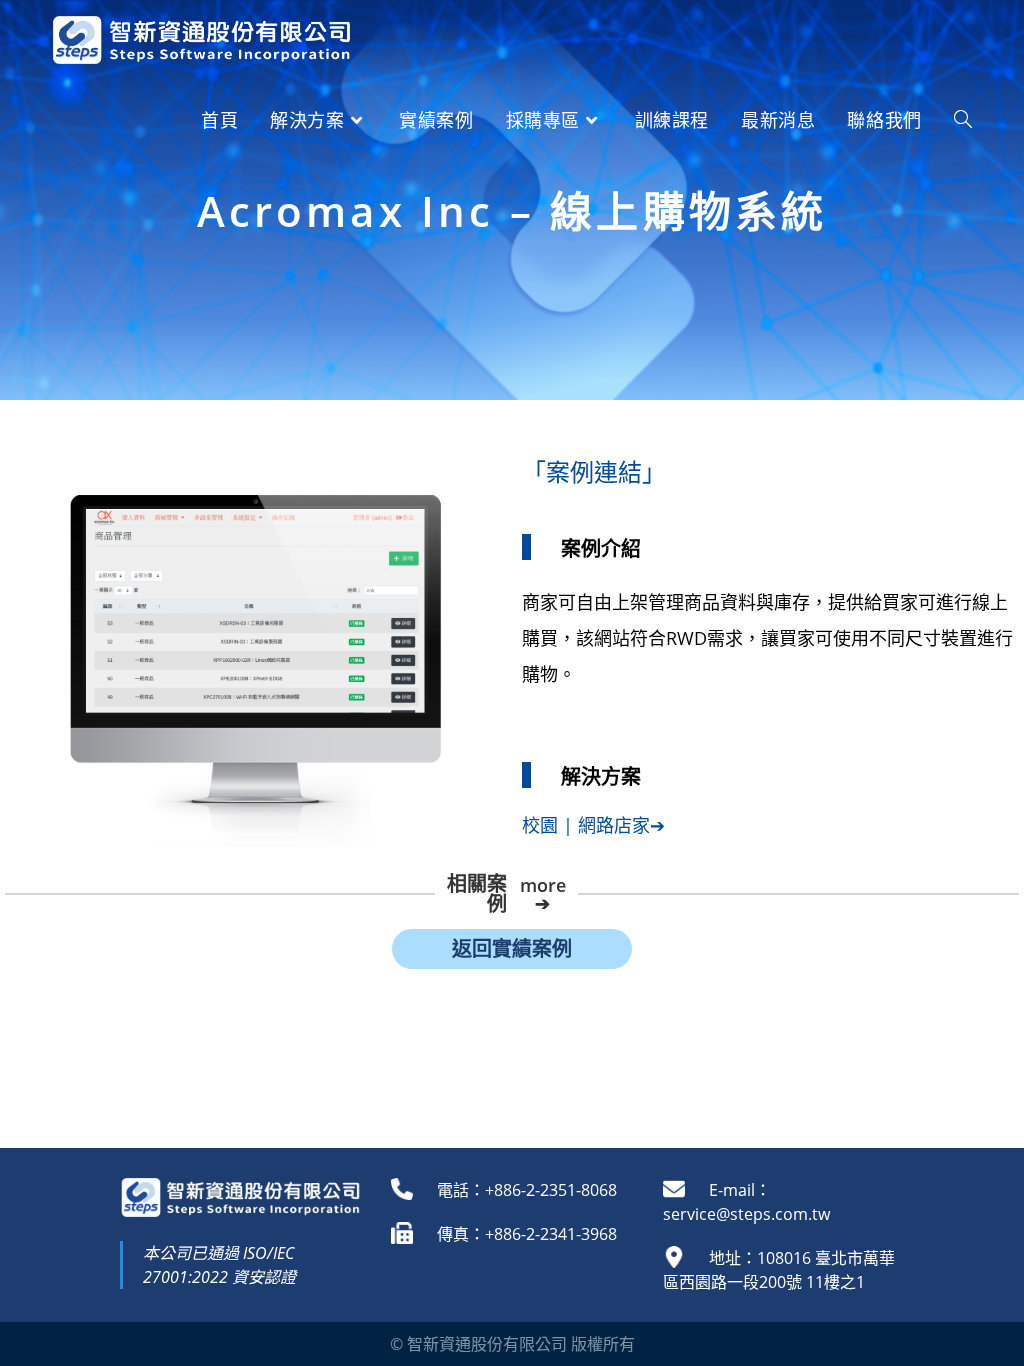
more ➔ (543, 894)
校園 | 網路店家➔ (593, 825)
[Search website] (963, 120)
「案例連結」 (594, 471)
